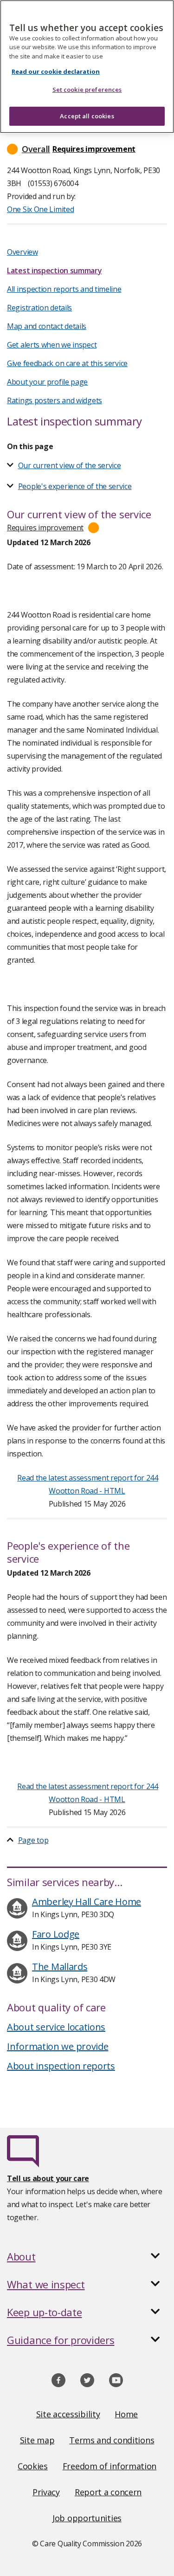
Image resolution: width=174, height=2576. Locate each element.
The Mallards (60, 1967)
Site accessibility (68, 2414)
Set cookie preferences (87, 90)
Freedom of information (110, 2466)
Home (126, 2414)
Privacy (46, 2492)
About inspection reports (61, 2066)
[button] (87, 149)
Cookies (33, 2466)
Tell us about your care (48, 2178)
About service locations (56, 2027)
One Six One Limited (40, 209)
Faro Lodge (56, 1934)
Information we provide (58, 2046)
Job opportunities (87, 2518)
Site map (37, 2440)
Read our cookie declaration (56, 71)
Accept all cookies (87, 116)
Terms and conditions (112, 2440)
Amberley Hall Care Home (87, 1902)
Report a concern (108, 2492)
